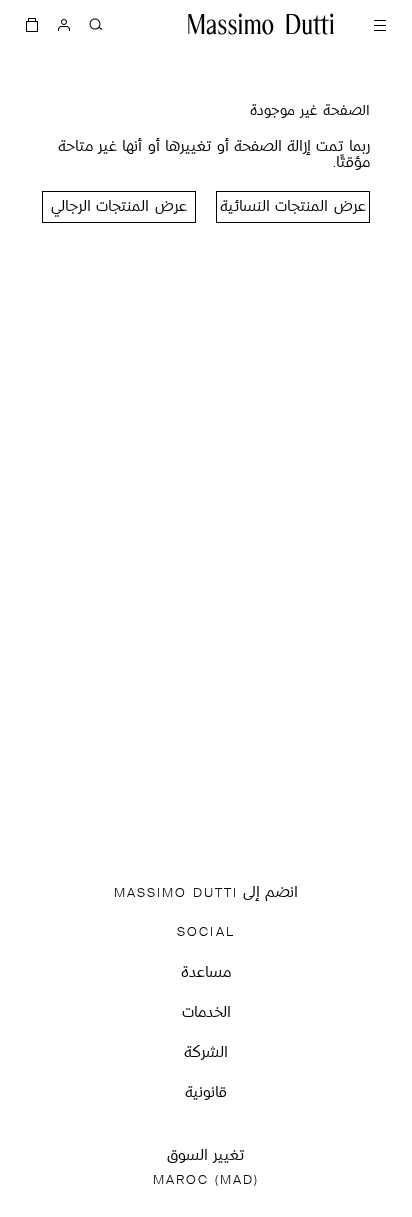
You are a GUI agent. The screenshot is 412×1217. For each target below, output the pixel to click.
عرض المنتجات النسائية (292, 207)
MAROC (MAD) (206, 1180)
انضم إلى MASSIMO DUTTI (206, 893)
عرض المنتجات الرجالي (118, 207)
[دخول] (64, 24)
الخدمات (206, 1013)
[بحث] (96, 24)
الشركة (206, 1053)
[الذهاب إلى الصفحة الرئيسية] (261, 24)
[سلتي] (32, 24)
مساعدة (206, 973)
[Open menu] (380, 24)
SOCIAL (205, 932)
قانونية (206, 1093)
